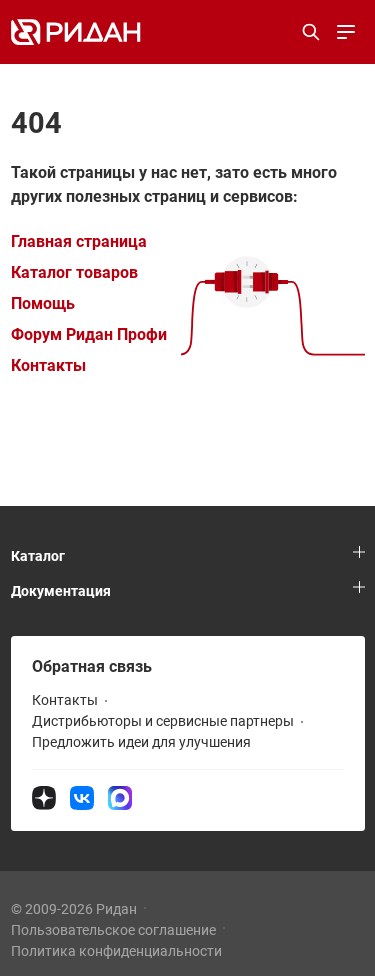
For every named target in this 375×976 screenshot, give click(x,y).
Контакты (48, 365)
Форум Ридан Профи (89, 334)
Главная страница (79, 241)
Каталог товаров (74, 272)
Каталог (38, 556)
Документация (61, 591)
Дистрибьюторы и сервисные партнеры (163, 721)
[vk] (82, 797)
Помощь (43, 303)
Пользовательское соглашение (113, 930)
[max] (120, 797)
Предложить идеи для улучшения (141, 742)
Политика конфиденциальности (116, 951)
